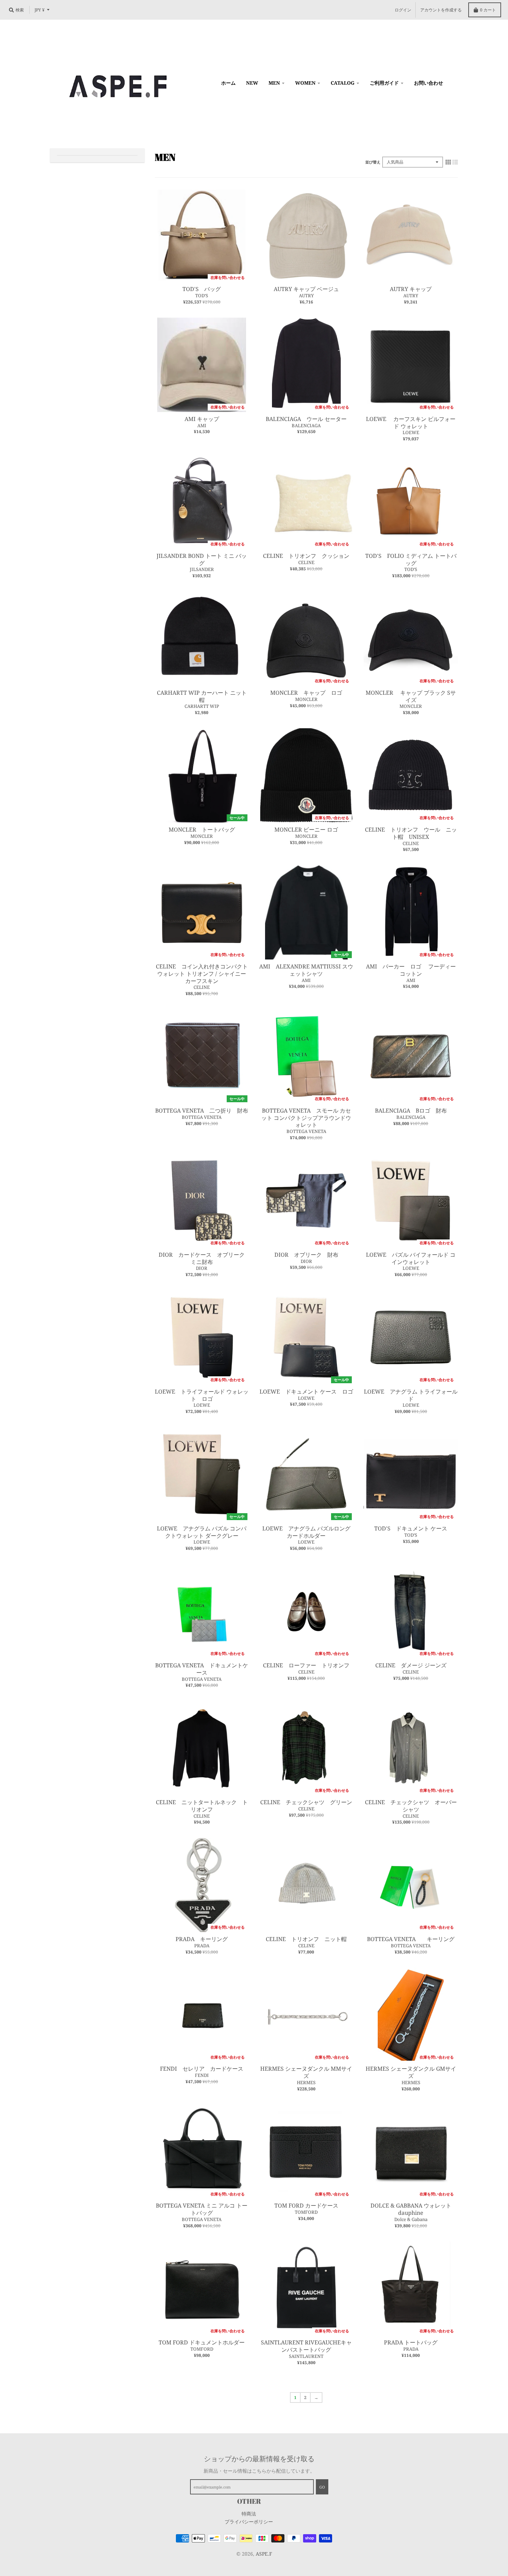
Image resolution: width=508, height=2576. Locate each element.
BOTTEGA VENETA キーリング (411, 1939)
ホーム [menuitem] (228, 83)
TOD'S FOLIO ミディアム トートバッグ (411, 559)
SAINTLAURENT (306, 2356)
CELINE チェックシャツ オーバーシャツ (411, 1806)
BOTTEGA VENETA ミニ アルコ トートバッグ (202, 2209)
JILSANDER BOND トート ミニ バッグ (202, 559)
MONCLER (306, 699)
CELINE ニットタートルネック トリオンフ (202, 1806)
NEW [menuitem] (252, 83)
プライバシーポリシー (249, 2522)
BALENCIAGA (306, 425)
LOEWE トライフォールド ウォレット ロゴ (202, 1395)
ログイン (403, 10)
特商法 (249, 2514)
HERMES (306, 2082)
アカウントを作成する (441, 10)
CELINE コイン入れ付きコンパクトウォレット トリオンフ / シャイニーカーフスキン (202, 974)
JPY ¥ (40, 10)
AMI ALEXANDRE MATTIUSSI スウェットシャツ (306, 970)
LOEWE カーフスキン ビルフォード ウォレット (411, 423)
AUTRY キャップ (411, 289)
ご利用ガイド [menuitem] (384, 83)
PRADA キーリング (204, 1939)
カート (488, 10)
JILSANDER (202, 569)
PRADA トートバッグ (411, 2342)
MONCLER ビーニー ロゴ (306, 830)
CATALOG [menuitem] (343, 83)
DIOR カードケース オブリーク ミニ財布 (204, 1258)
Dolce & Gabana (411, 2219)
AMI (202, 425)
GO (322, 2487)
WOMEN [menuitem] (305, 83)
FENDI (202, 2075)
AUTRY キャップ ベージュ (306, 289)
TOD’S (202, 296)
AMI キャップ (202, 419)
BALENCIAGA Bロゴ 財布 (414, 1111)
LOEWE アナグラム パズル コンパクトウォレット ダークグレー (202, 1532)
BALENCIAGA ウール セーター (306, 419)
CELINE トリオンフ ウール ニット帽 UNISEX (411, 833)
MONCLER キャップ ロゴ (306, 693)
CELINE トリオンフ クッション (309, 556)
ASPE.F (264, 2554)
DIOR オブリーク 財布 (306, 1255)
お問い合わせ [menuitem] (429, 83)
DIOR (202, 1268)
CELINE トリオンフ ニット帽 (306, 1939)
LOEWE (411, 432)
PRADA (202, 1946)
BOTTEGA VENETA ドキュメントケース (202, 1669)
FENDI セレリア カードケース (202, 2069)
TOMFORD (306, 2212)
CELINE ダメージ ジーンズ (411, 1665)
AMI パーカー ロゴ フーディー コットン (414, 970)
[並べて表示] (448, 162)
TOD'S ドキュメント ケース (411, 1528)
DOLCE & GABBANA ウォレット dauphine (411, 2209)
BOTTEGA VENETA (202, 1117)
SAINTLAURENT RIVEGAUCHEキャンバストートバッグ (306, 2346)
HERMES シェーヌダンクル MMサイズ (306, 2072)
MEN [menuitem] (274, 83)
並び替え (373, 162)
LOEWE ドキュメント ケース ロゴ (306, 1392)
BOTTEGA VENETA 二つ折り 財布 (202, 1111)
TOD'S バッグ (202, 289)
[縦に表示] (455, 162)
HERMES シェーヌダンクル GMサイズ (411, 2072)
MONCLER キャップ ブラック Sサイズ (411, 696)
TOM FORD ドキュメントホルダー (202, 2342)
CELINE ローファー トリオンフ (306, 1665)
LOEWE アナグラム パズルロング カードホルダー (306, 1532)
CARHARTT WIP (202, 706)
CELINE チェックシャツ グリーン (306, 1802)
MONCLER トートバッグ (202, 830)
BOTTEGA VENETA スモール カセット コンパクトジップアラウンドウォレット (306, 1118)
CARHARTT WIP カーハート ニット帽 (202, 696)
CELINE (306, 562)
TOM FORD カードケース (306, 2205)
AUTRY (306, 296)
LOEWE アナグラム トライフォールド (411, 1395)
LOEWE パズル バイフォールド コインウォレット (411, 1258)
